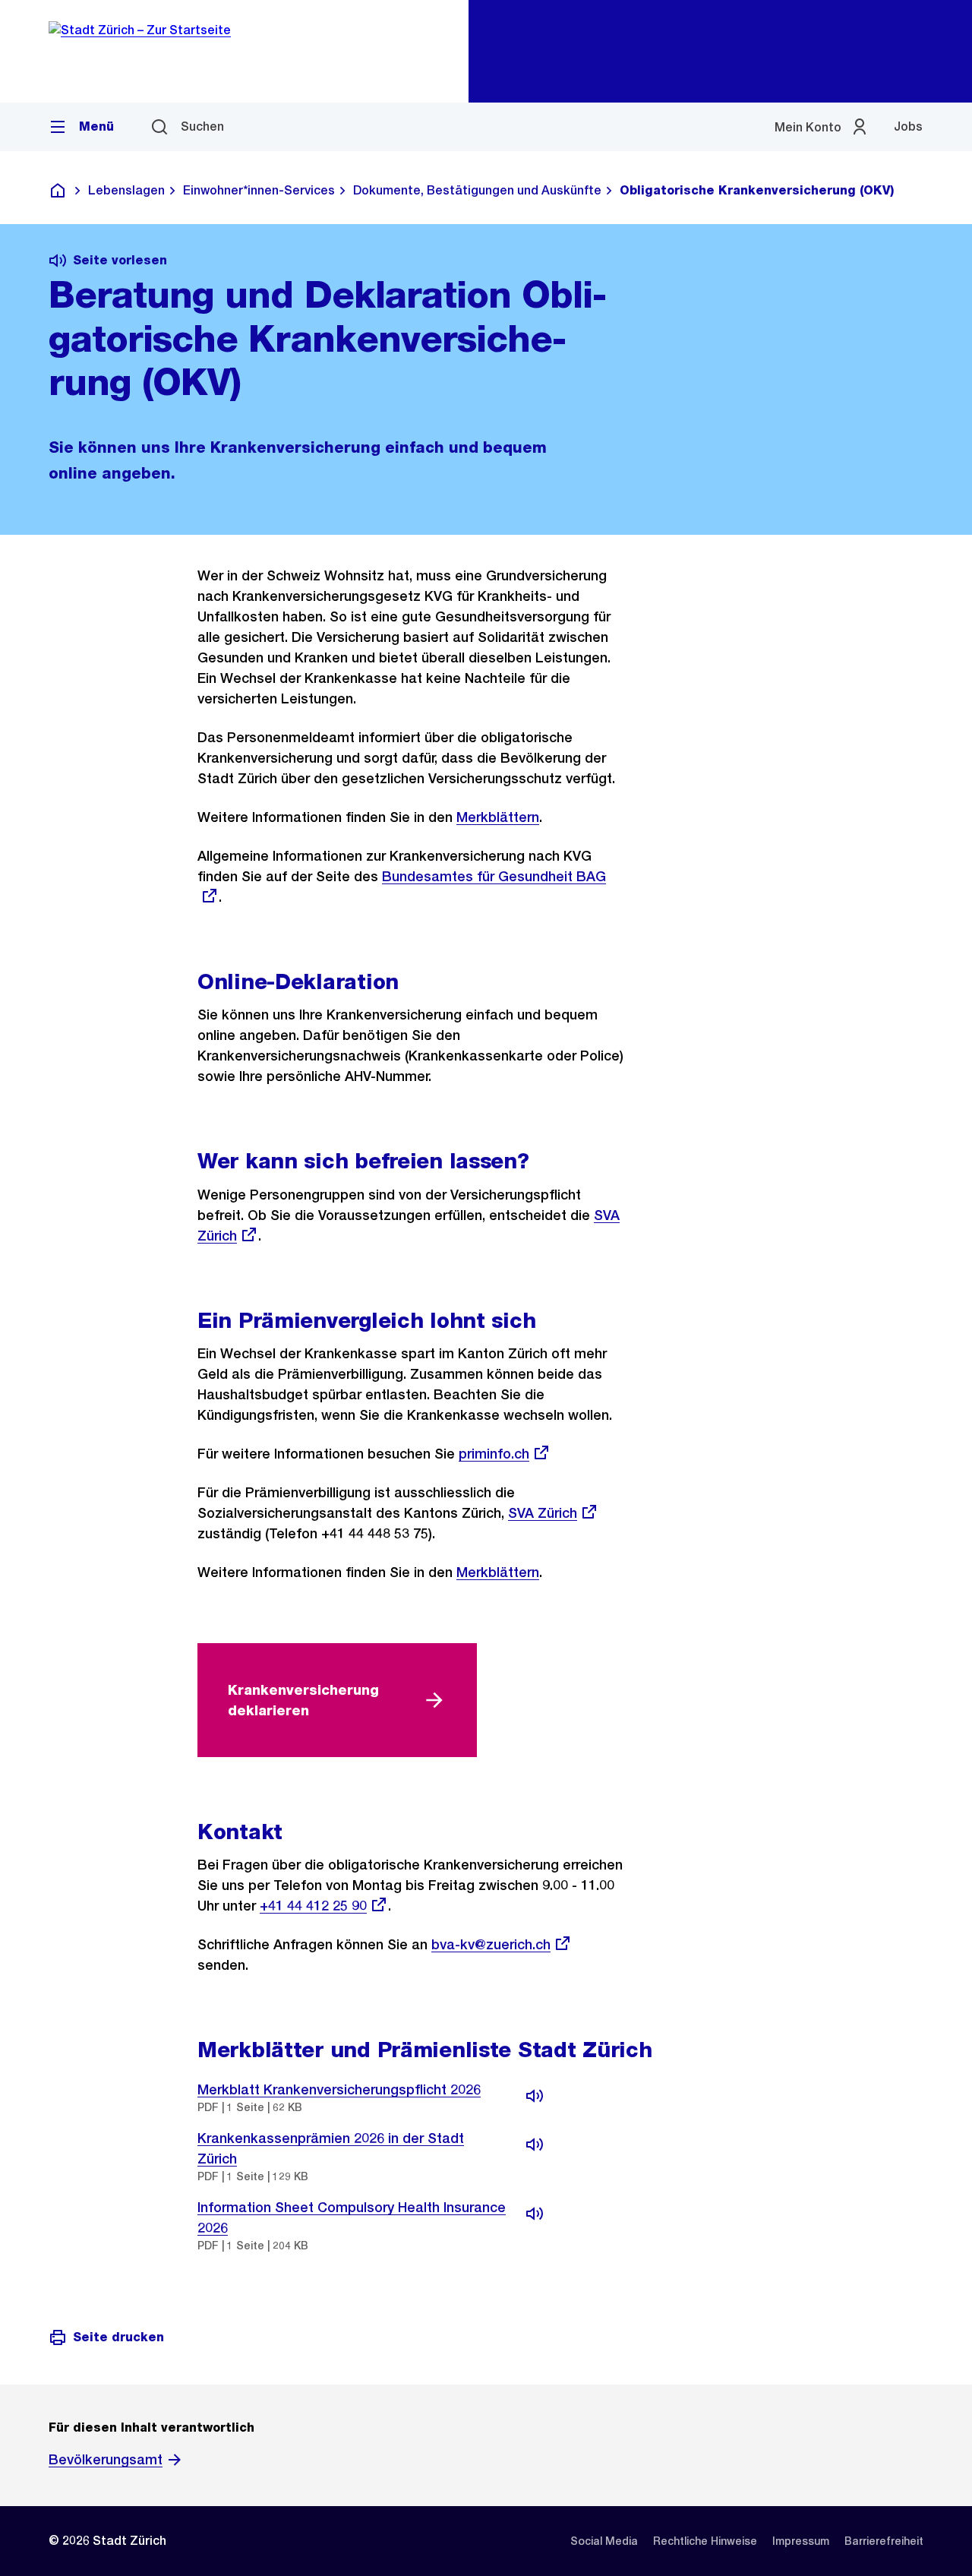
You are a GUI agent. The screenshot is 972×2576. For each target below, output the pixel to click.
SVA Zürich (543, 1513)
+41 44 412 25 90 (313, 1906)
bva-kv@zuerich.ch (491, 1944)
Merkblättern (498, 817)
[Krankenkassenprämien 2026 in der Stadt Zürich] (535, 2145)
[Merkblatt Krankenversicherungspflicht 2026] (535, 2096)
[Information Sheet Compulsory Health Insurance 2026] (535, 2214)
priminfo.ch (494, 1454)
